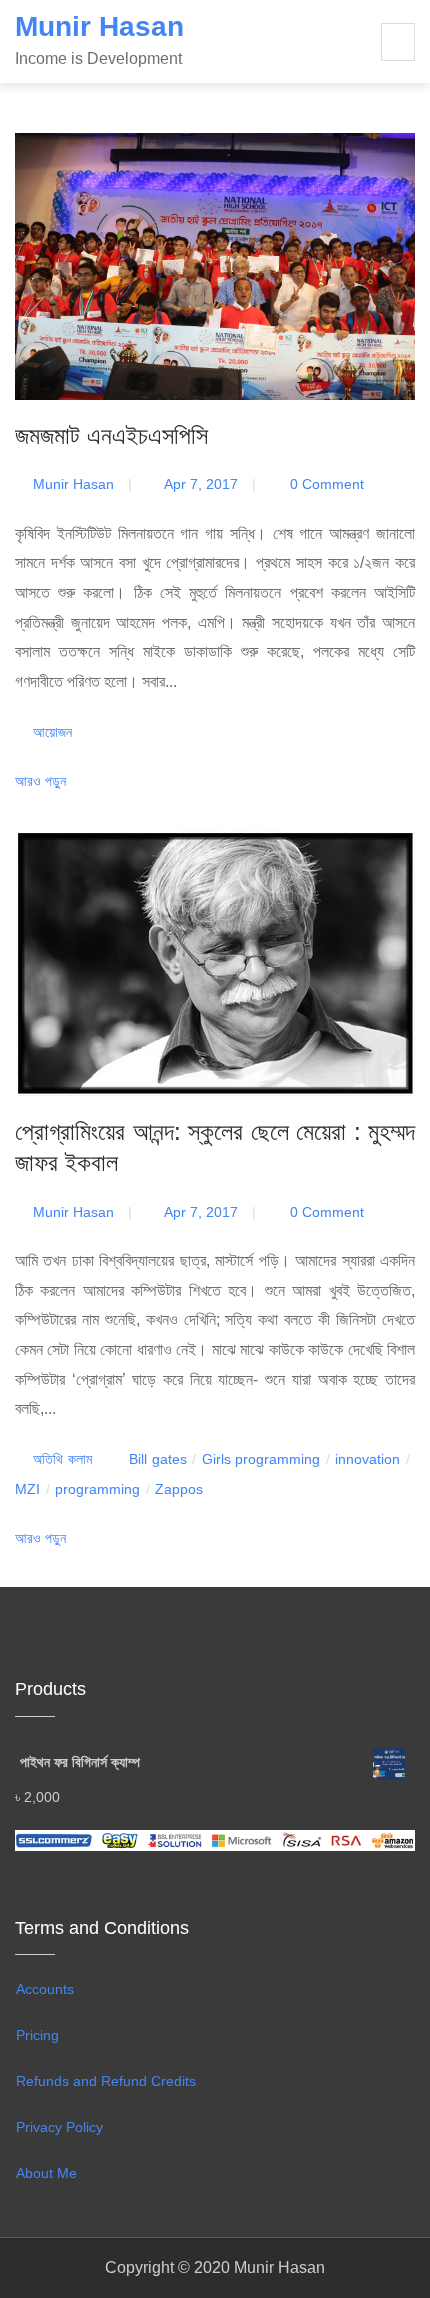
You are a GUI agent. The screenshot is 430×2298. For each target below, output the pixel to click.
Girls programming (261, 1459)
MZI (27, 1489)
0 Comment (325, 484)
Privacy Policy (59, 2127)
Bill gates (157, 1459)
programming (97, 1489)
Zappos (179, 1489)
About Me (48, 2173)
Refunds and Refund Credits (106, 2081)
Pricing (37, 2035)
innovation (367, 1459)
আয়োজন (52, 732)
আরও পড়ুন (42, 781)
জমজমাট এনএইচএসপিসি (111, 435)
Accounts (45, 1989)
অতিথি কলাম (62, 1459)
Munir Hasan (99, 26)
